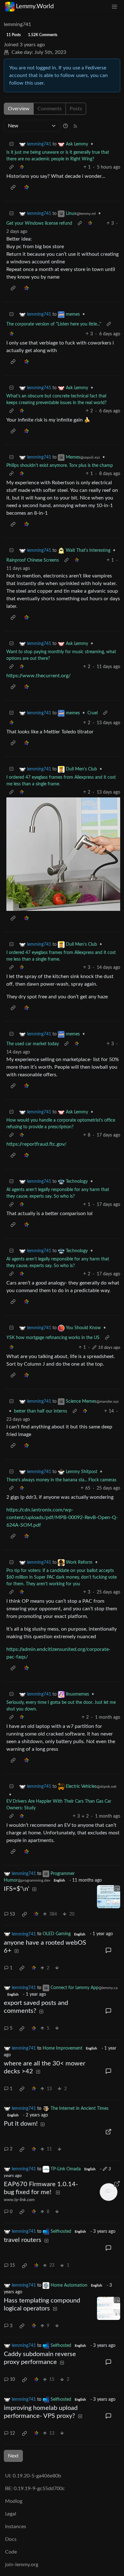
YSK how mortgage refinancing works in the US (53, 1338)
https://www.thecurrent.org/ (38, 676)
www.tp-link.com (19, 2200)
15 (12, 2265)
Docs (11, 2539)
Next (13, 2456)
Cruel (93, 713)
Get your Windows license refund (39, 223)
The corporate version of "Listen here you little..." (54, 324)
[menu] (114, 6)
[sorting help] (65, 126)
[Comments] (109, 1951)
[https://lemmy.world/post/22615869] (109, 2132)
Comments (50, 109)
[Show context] (11, 167)
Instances (16, 2527)
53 (12, 1914)
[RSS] (75, 126)
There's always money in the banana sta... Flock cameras (61, 1480)
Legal (11, 2514)
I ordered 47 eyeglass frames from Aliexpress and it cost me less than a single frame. (61, 781)
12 (12, 2433)
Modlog (14, 2501)
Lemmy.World (35, 6)
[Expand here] (109, 1897)
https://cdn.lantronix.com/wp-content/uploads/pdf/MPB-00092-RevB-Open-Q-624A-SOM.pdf (62, 1517)
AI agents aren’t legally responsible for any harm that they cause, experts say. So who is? (58, 1193)
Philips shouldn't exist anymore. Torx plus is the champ (60, 466)
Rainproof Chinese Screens (33, 560)
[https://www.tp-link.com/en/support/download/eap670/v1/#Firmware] (109, 2192)
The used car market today (33, 1044)
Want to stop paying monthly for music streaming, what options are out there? (61, 655)
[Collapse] (11, 144)
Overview (19, 109)
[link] (22, 167)
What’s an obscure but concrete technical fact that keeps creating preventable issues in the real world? (56, 399)
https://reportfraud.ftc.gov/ (36, 1144)
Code (11, 2552)
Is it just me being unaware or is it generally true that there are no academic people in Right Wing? (58, 156)
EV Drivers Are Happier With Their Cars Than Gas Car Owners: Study (59, 1805)
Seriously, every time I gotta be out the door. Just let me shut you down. (61, 1706)
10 (12, 2380)
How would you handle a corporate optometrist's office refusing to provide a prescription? (61, 1124)
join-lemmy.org (22, 2565)
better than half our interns (41, 1411)
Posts (76, 109)
